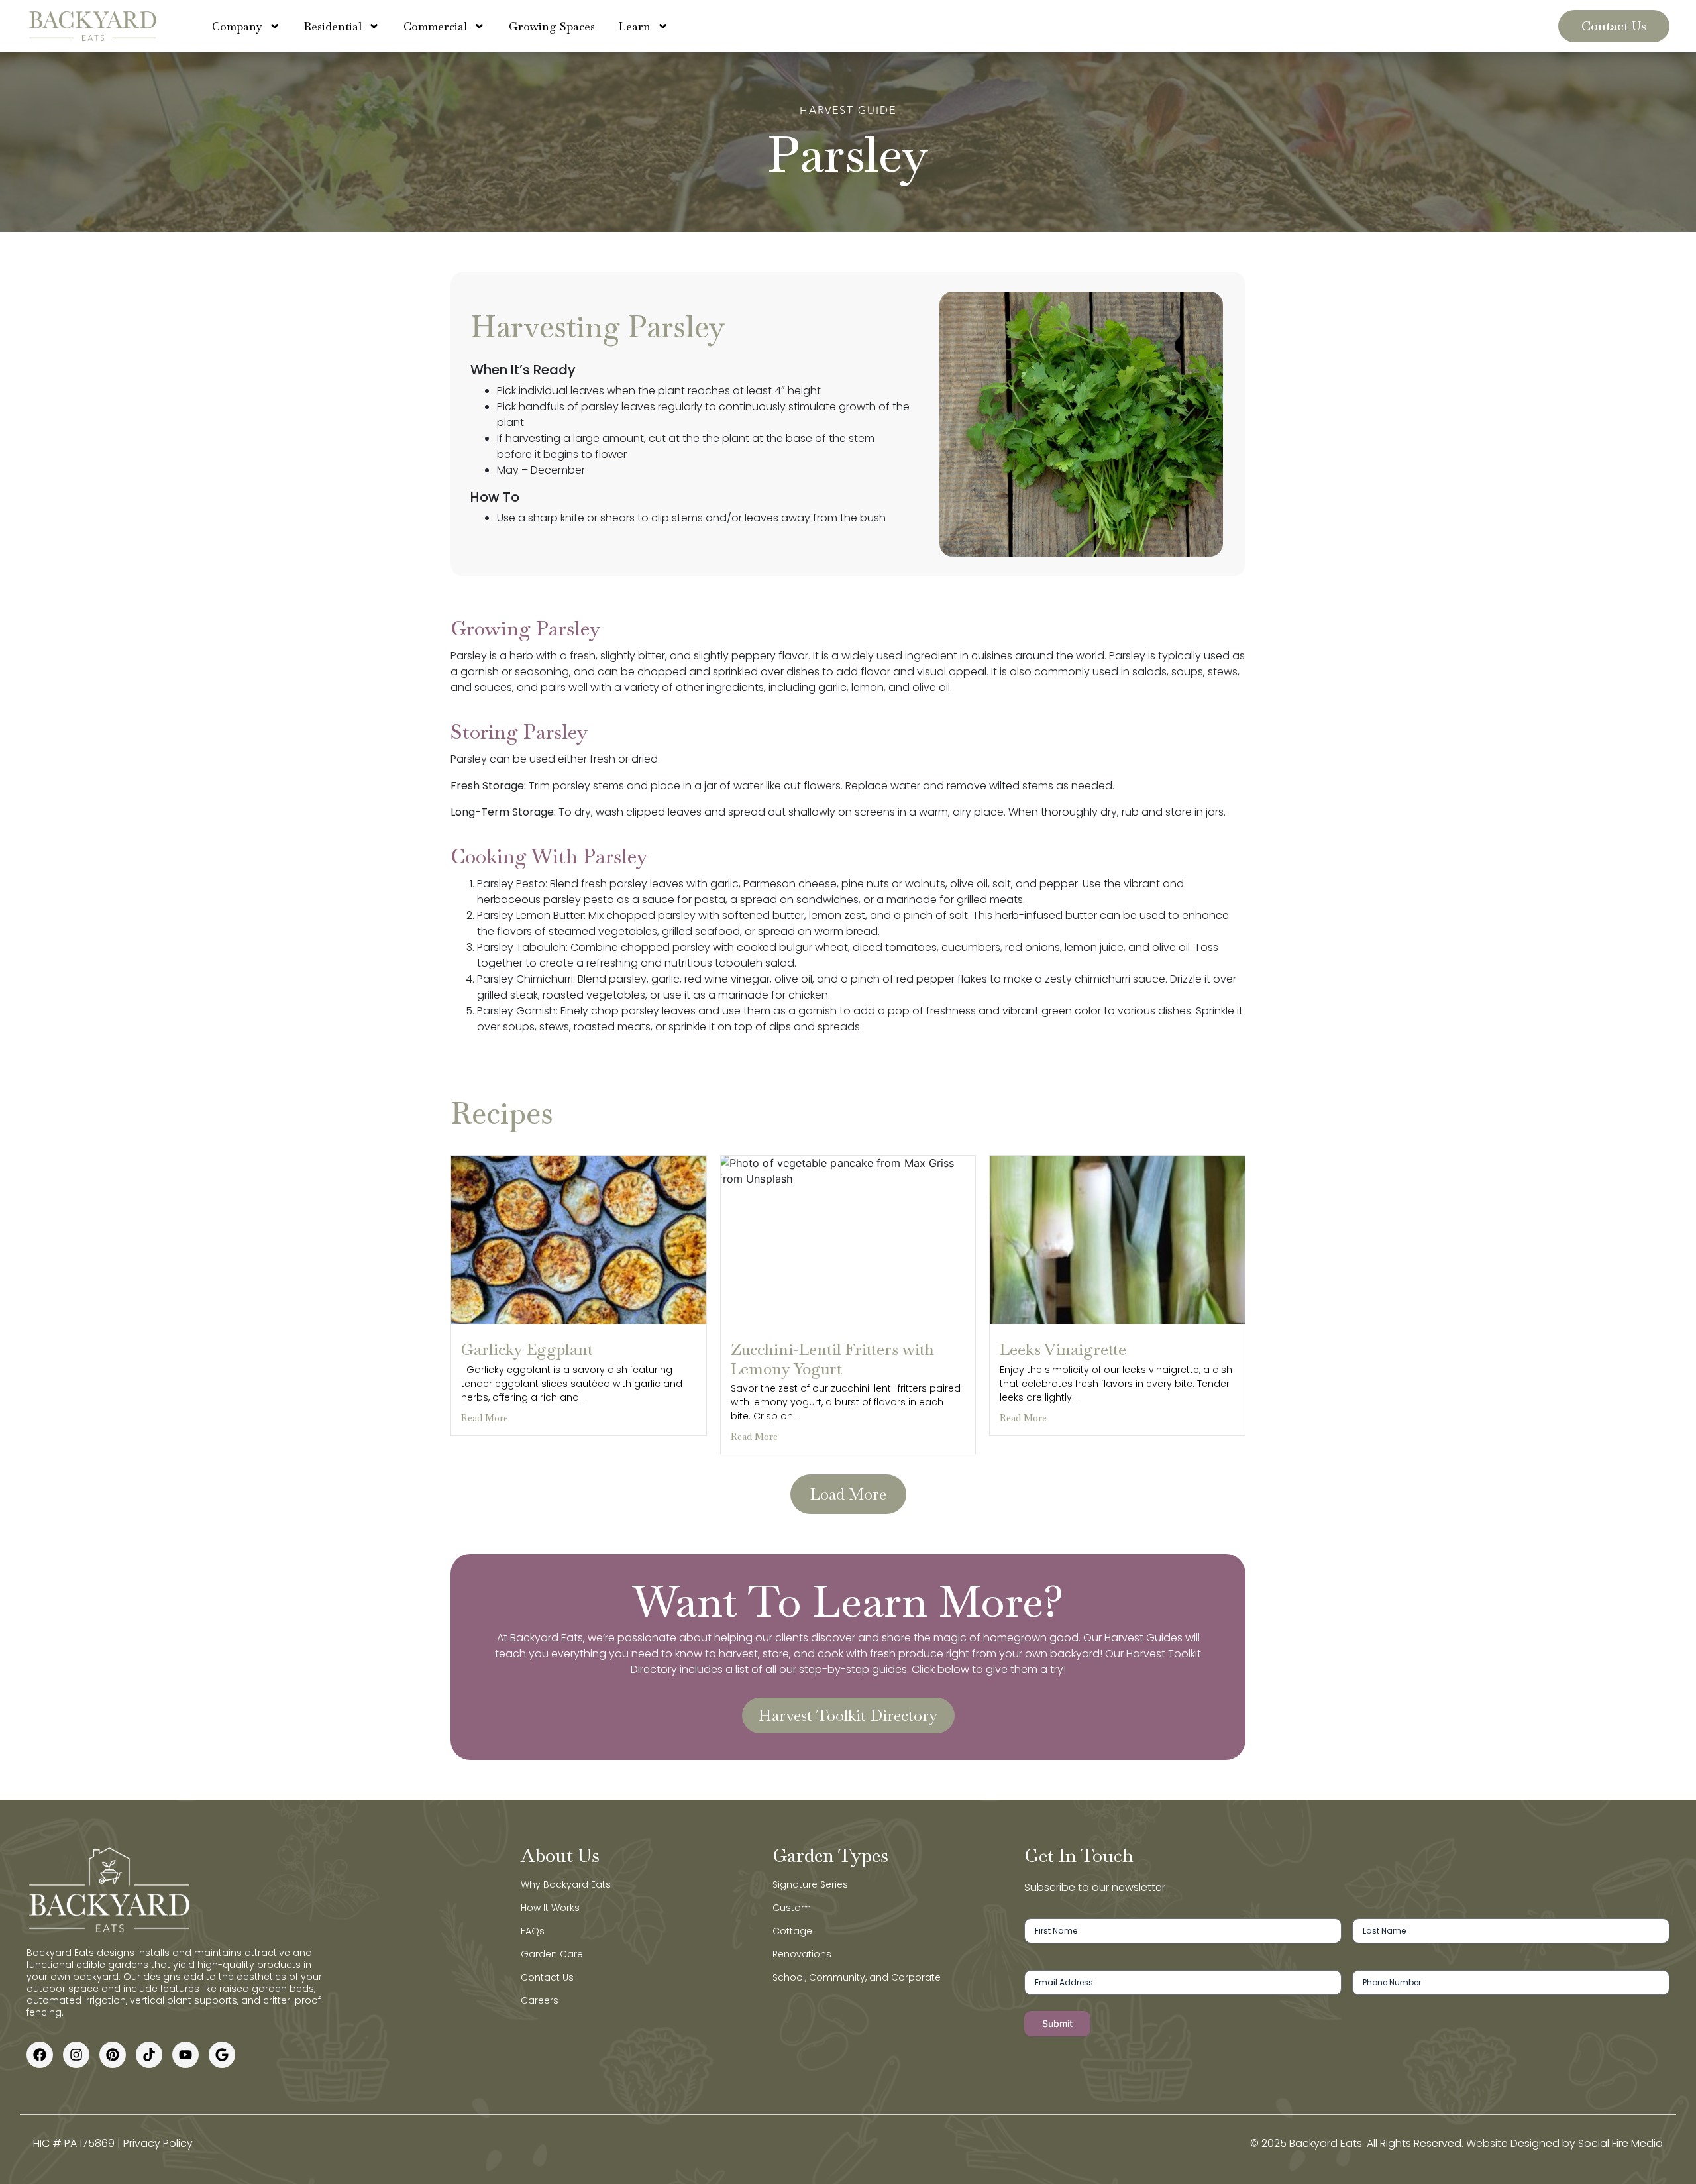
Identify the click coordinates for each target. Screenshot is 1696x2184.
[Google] (222, 2055)
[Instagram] (76, 2055)
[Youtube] (185, 2055)
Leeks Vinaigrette (1063, 1349)
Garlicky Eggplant (527, 1349)
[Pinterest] (113, 2055)
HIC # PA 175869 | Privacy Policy (113, 2143)
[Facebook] (40, 2055)
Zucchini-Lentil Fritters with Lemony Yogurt (832, 1359)
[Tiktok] (149, 2055)
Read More (485, 1418)
